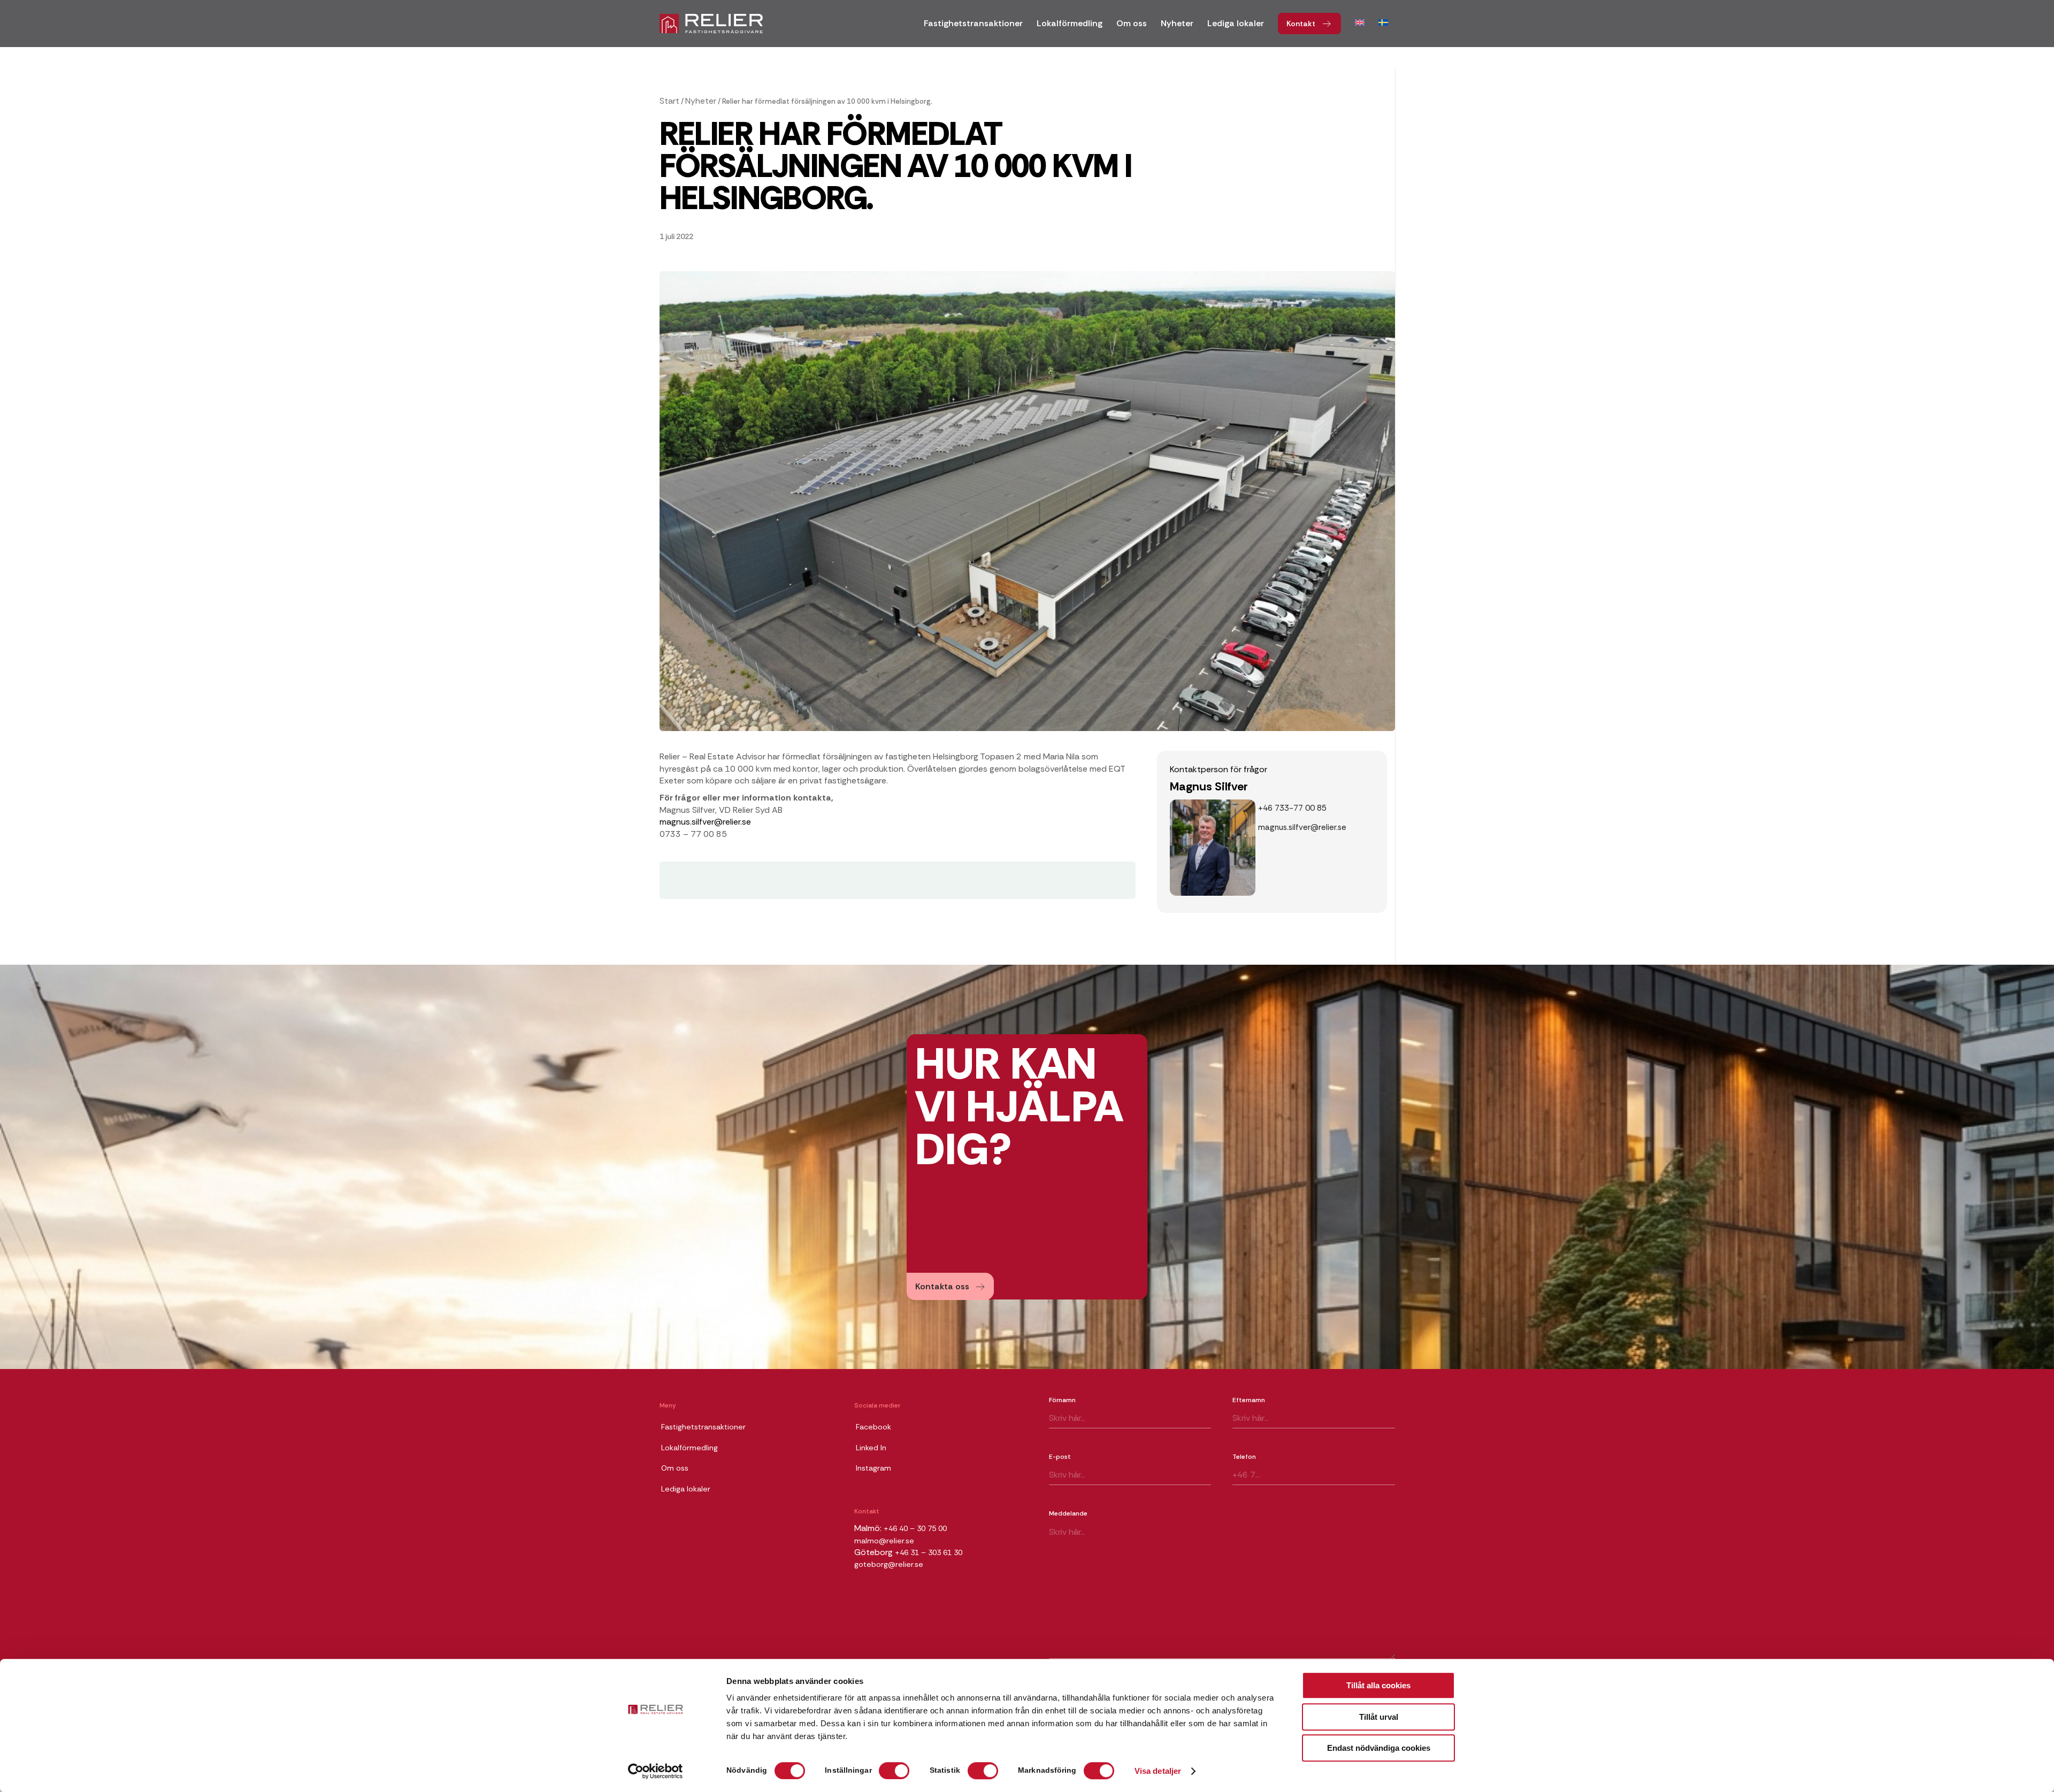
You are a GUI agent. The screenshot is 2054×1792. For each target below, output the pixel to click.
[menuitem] (973, 27)
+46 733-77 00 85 (1292, 808)
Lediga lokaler (686, 1489)
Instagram (873, 1468)
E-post (1060, 1457)
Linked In (871, 1448)
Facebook (873, 1427)
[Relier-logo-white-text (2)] (711, 24)
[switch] (894, 1771)
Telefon (1244, 1457)
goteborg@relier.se (889, 1564)
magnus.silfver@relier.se (705, 822)
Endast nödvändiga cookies (1379, 1748)
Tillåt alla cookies (1378, 1685)
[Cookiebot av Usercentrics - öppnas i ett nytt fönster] (656, 1771)
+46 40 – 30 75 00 (915, 1528)
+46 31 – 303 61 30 (929, 1552)
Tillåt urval (1379, 1717)
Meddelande (1068, 1513)
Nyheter (701, 101)
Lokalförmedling (689, 1448)
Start (669, 101)
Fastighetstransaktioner (703, 1427)
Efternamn (1249, 1400)
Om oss (675, 1468)
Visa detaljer (1158, 1771)
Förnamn (1062, 1400)
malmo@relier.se (884, 1541)
